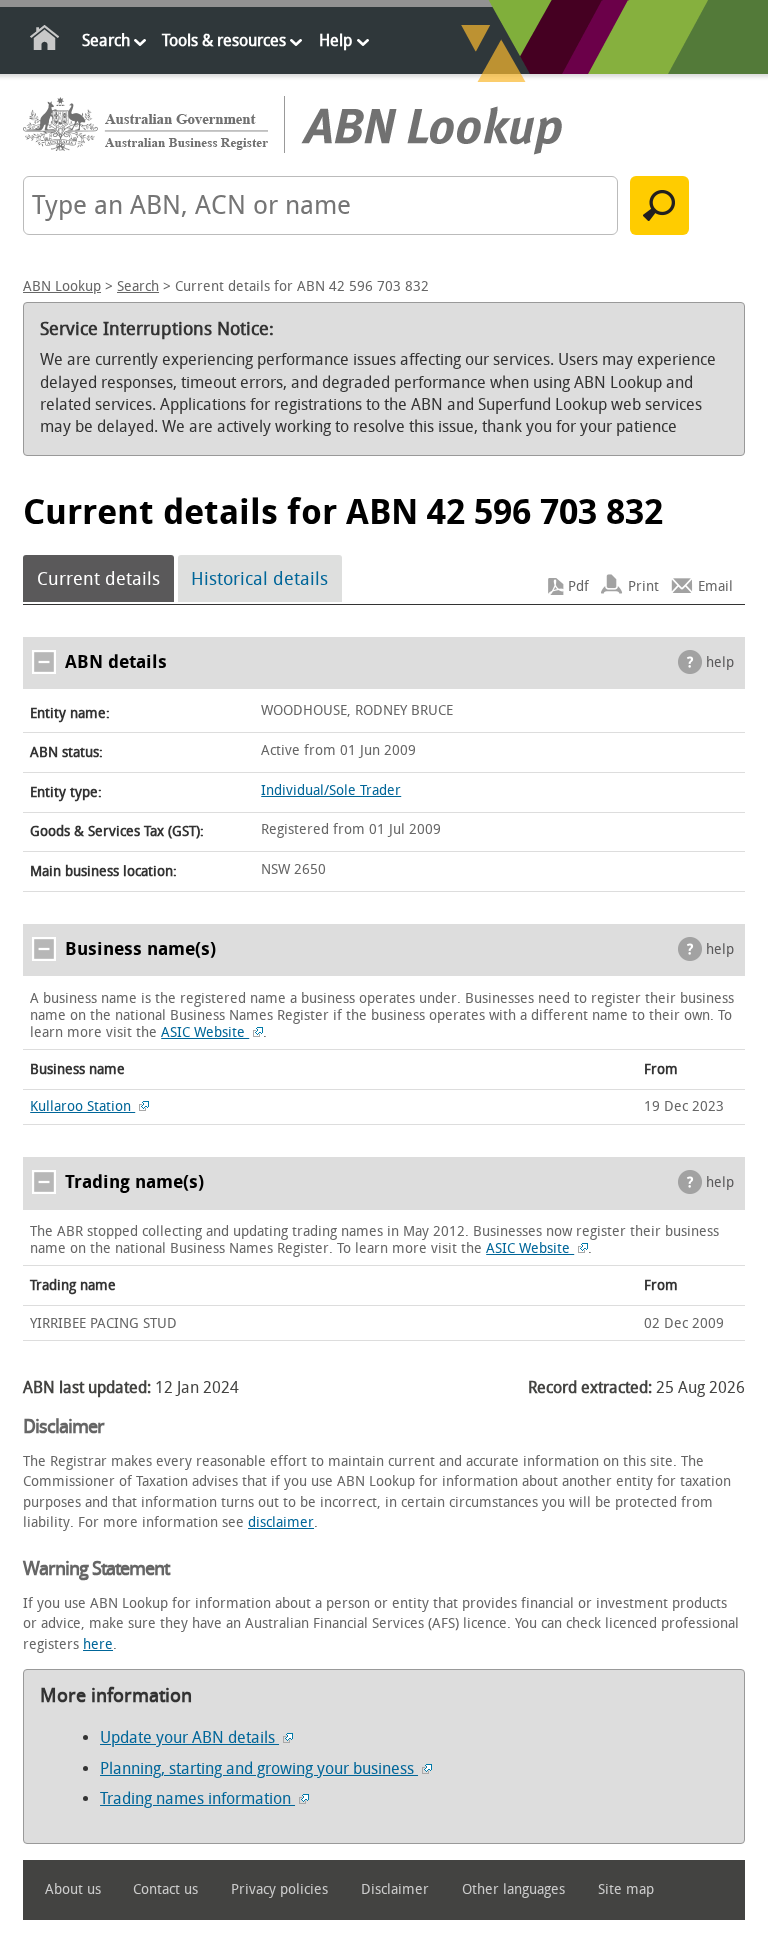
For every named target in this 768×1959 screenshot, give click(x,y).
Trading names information (197, 1798)
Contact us (165, 1889)
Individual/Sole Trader (331, 790)
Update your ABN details (189, 1737)
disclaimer (281, 1522)
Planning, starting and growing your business (259, 1768)
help (720, 662)
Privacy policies (279, 1889)
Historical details (259, 579)
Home (45, 41)
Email (715, 586)
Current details (98, 579)
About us (73, 1889)
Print (643, 586)
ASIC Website (205, 1032)
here (98, 1644)
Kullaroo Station (82, 1106)
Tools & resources (224, 40)
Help (335, 40)
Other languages (513, 1889)
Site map (626, 1889)
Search (106, 40)
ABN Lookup (62, 286)
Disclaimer (395, 1889)
